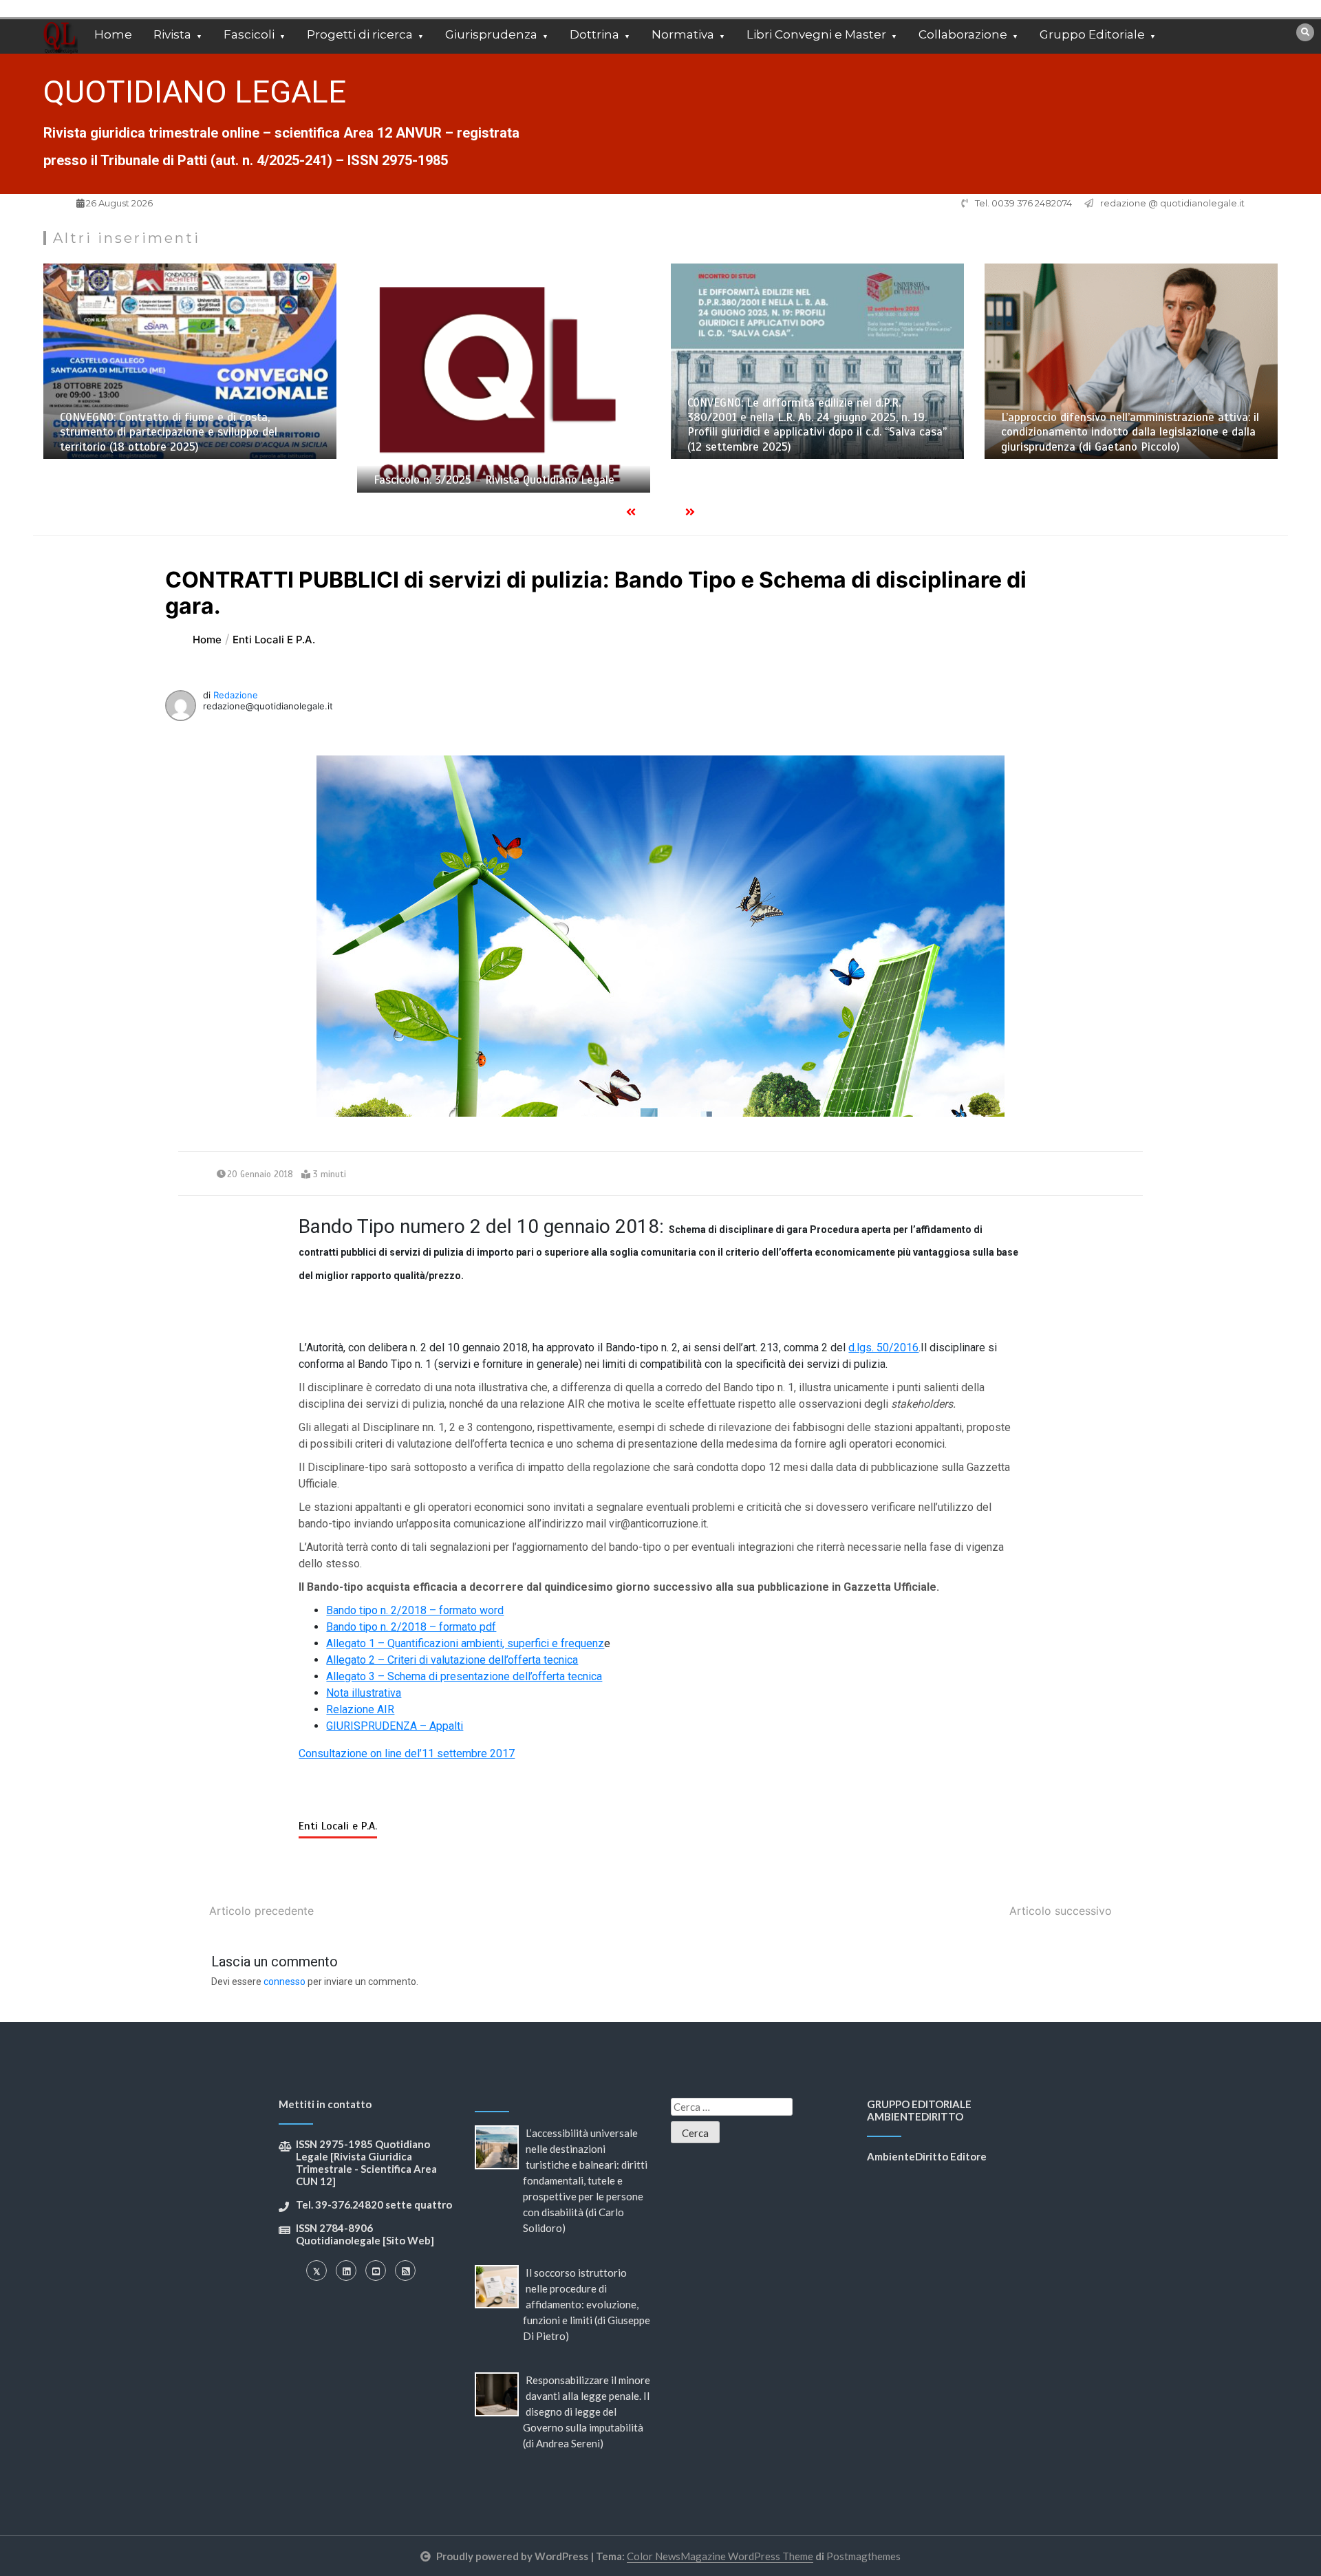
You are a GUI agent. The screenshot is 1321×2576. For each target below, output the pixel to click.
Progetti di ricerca (360, 34)
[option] (190, 378)
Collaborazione (963, 34)
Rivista (172, 34)
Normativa (683, 34)
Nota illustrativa (364, 1693)
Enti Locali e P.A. (338, 1826)
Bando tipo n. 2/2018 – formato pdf (411, 1627)
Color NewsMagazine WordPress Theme (720, 2556)
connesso (284, 1982)
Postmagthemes (863, 2556)
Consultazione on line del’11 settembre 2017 (407, 1753)
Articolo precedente (261, 1911)
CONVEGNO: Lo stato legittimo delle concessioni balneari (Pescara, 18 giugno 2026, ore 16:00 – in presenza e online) (1124, 432)
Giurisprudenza (491, 34)
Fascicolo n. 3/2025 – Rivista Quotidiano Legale (180, 480)
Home (113, 34)
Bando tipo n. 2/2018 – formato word (415, 1610)
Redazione (236, 695)
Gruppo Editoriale (1092, 34)
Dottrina (594, 34)
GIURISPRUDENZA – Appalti (395, 1726)
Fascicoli (249, 34)
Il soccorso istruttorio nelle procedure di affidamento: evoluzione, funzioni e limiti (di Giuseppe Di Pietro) (587, 2304)
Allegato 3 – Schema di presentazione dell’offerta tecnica (464, 1676)
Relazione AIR (360, 1709)
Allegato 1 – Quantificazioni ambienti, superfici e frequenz (465, 1643)
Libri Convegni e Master (816, 34)
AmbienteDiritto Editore (927, 2156)
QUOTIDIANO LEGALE (195, 92)
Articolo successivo (1061, 1911)
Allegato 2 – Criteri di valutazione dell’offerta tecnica (452, 1660)
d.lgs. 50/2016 (883, 1348)
